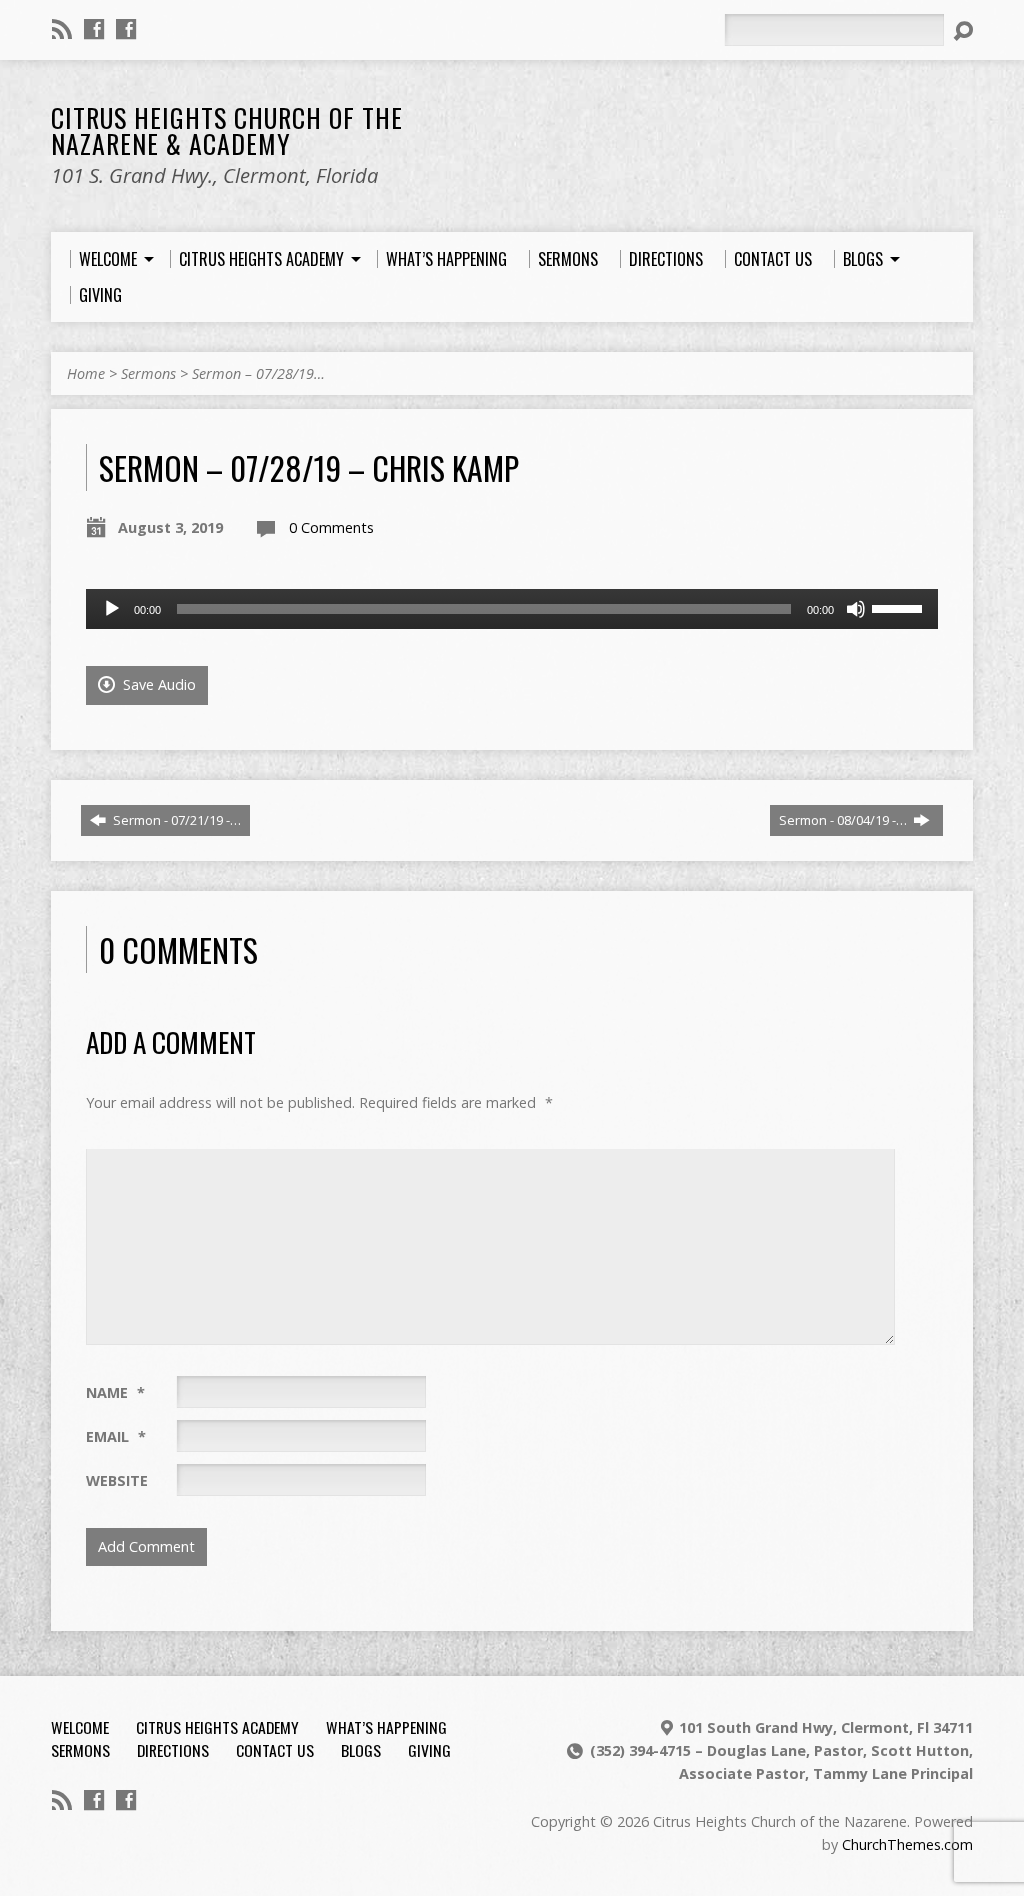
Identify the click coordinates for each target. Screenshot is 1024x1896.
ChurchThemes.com (907, 1844)
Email (116, 1436)
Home (86, 373)
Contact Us (275, 1750)
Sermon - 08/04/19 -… (844, 820)
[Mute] (856, 609)
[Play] (112, 609)
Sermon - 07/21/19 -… (175, 820)
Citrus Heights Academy (217, 1727)
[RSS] (62, 29)
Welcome (80, 1727)
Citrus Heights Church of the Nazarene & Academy (227, 130)
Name (115, 1392)
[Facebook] (94, 29)
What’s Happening (386, 1727)
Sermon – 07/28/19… (258, 373)
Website (117, 1480)
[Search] (963, 31)
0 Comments (331, 527)
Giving (429, 1750)
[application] (512, 609)
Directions (173, 1750)
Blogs (361, 1750)
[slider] (900, 607)
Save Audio (157, 684)
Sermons (148, 373)
